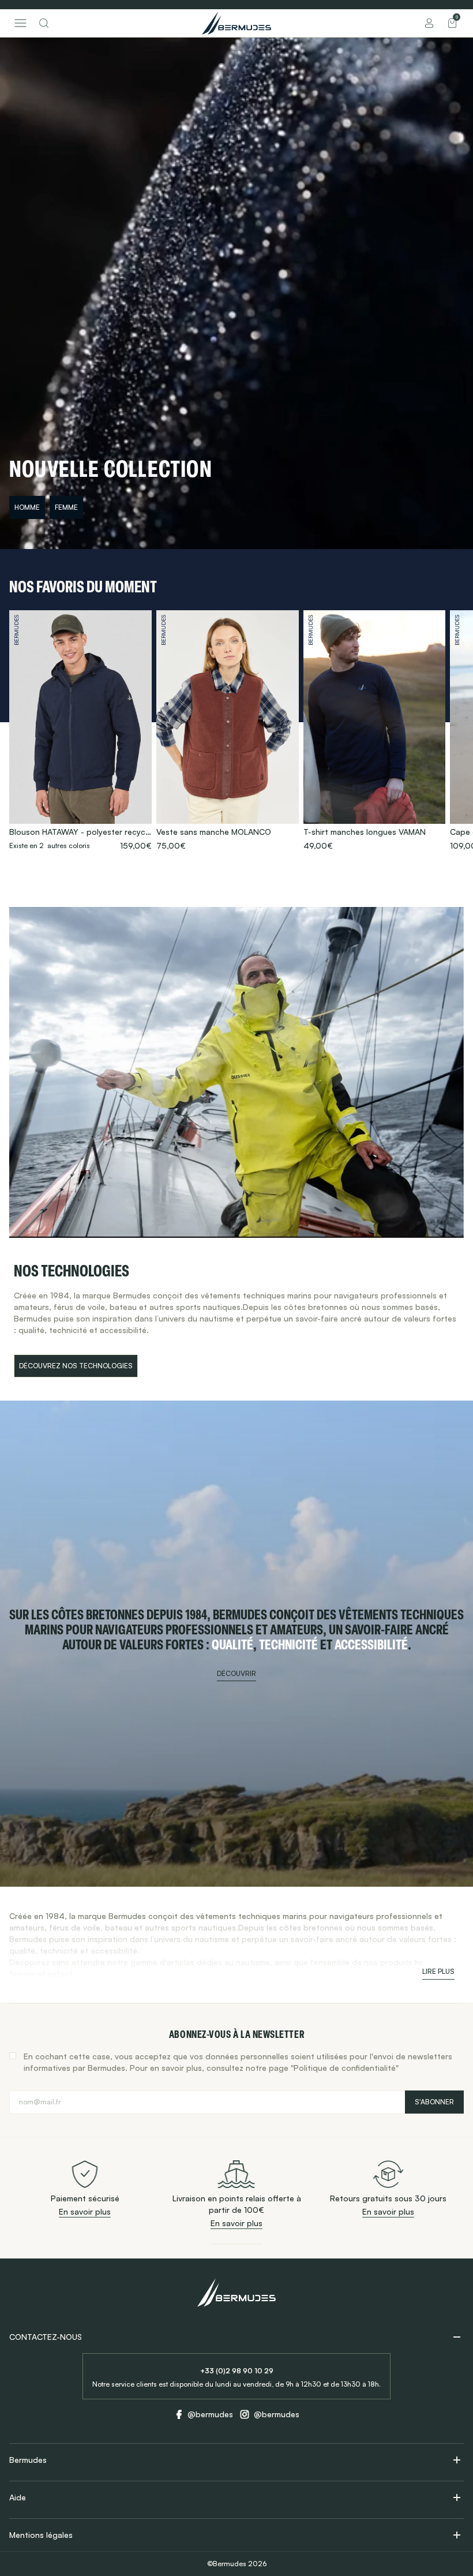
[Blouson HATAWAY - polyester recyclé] (80, 731)
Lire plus (438, 1971)
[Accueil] (236, 23)
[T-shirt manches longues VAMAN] (375, 731)
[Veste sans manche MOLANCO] (228, 731)
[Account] (429, 23)
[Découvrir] (236, 1644)
